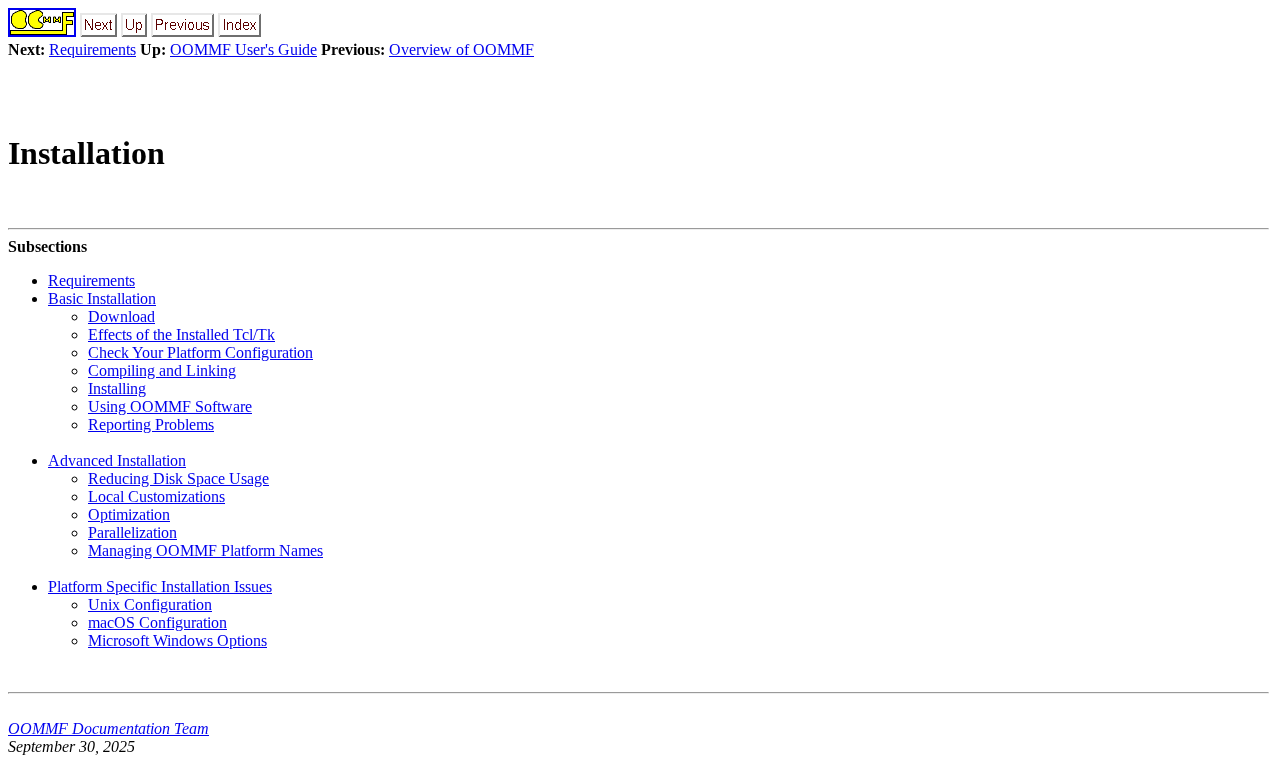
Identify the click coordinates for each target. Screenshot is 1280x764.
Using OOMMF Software (170, 406)
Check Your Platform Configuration (200, 352)
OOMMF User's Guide (243, 49)
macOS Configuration (157, 622)
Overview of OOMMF (461, 49)
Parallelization (132, 532)
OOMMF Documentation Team (108, 728)
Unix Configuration (150, 604)
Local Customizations (156, 496)
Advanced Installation (117, 460)
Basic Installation (102, 298)
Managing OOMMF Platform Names (205, 550)
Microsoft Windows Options (177, 640)
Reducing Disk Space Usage (178, 478)
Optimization (129, 514)
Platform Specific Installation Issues (160, 586)
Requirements (92, 49)
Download (121, 316)
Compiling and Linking (162, 370)
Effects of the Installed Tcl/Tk (181, 334)
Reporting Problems (151, 424)
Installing (117, 388)
